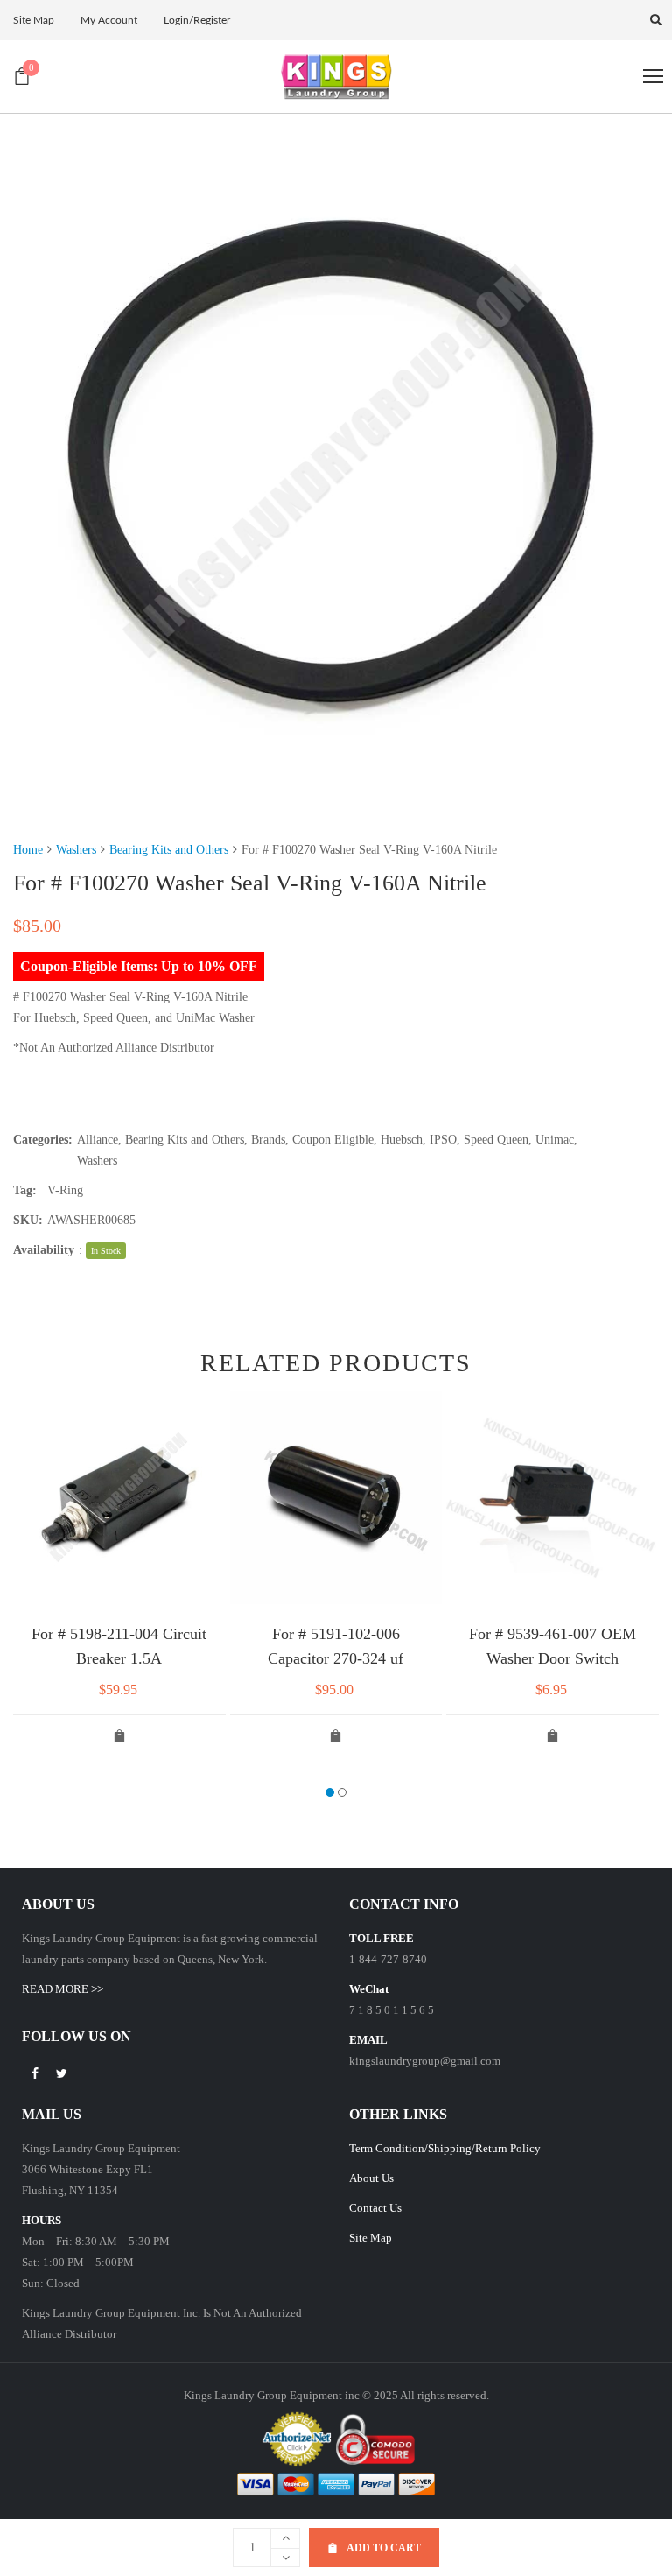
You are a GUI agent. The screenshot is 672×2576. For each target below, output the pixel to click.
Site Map (371, 2238)
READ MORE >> (63, 1989)
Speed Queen (496, 1140)
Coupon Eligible (333, 1140)
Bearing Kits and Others (169, 850)
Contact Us (375, 2208)
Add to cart (384, 2548)
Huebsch (402, 1140)
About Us (371, 2178)
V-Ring (65, 1190)
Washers (76, 850)
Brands (268, 1140)
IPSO (443, 1140)
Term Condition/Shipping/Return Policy (445, 2148)
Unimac (555, 1140)
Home (28, 850)
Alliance (98, 1140)
